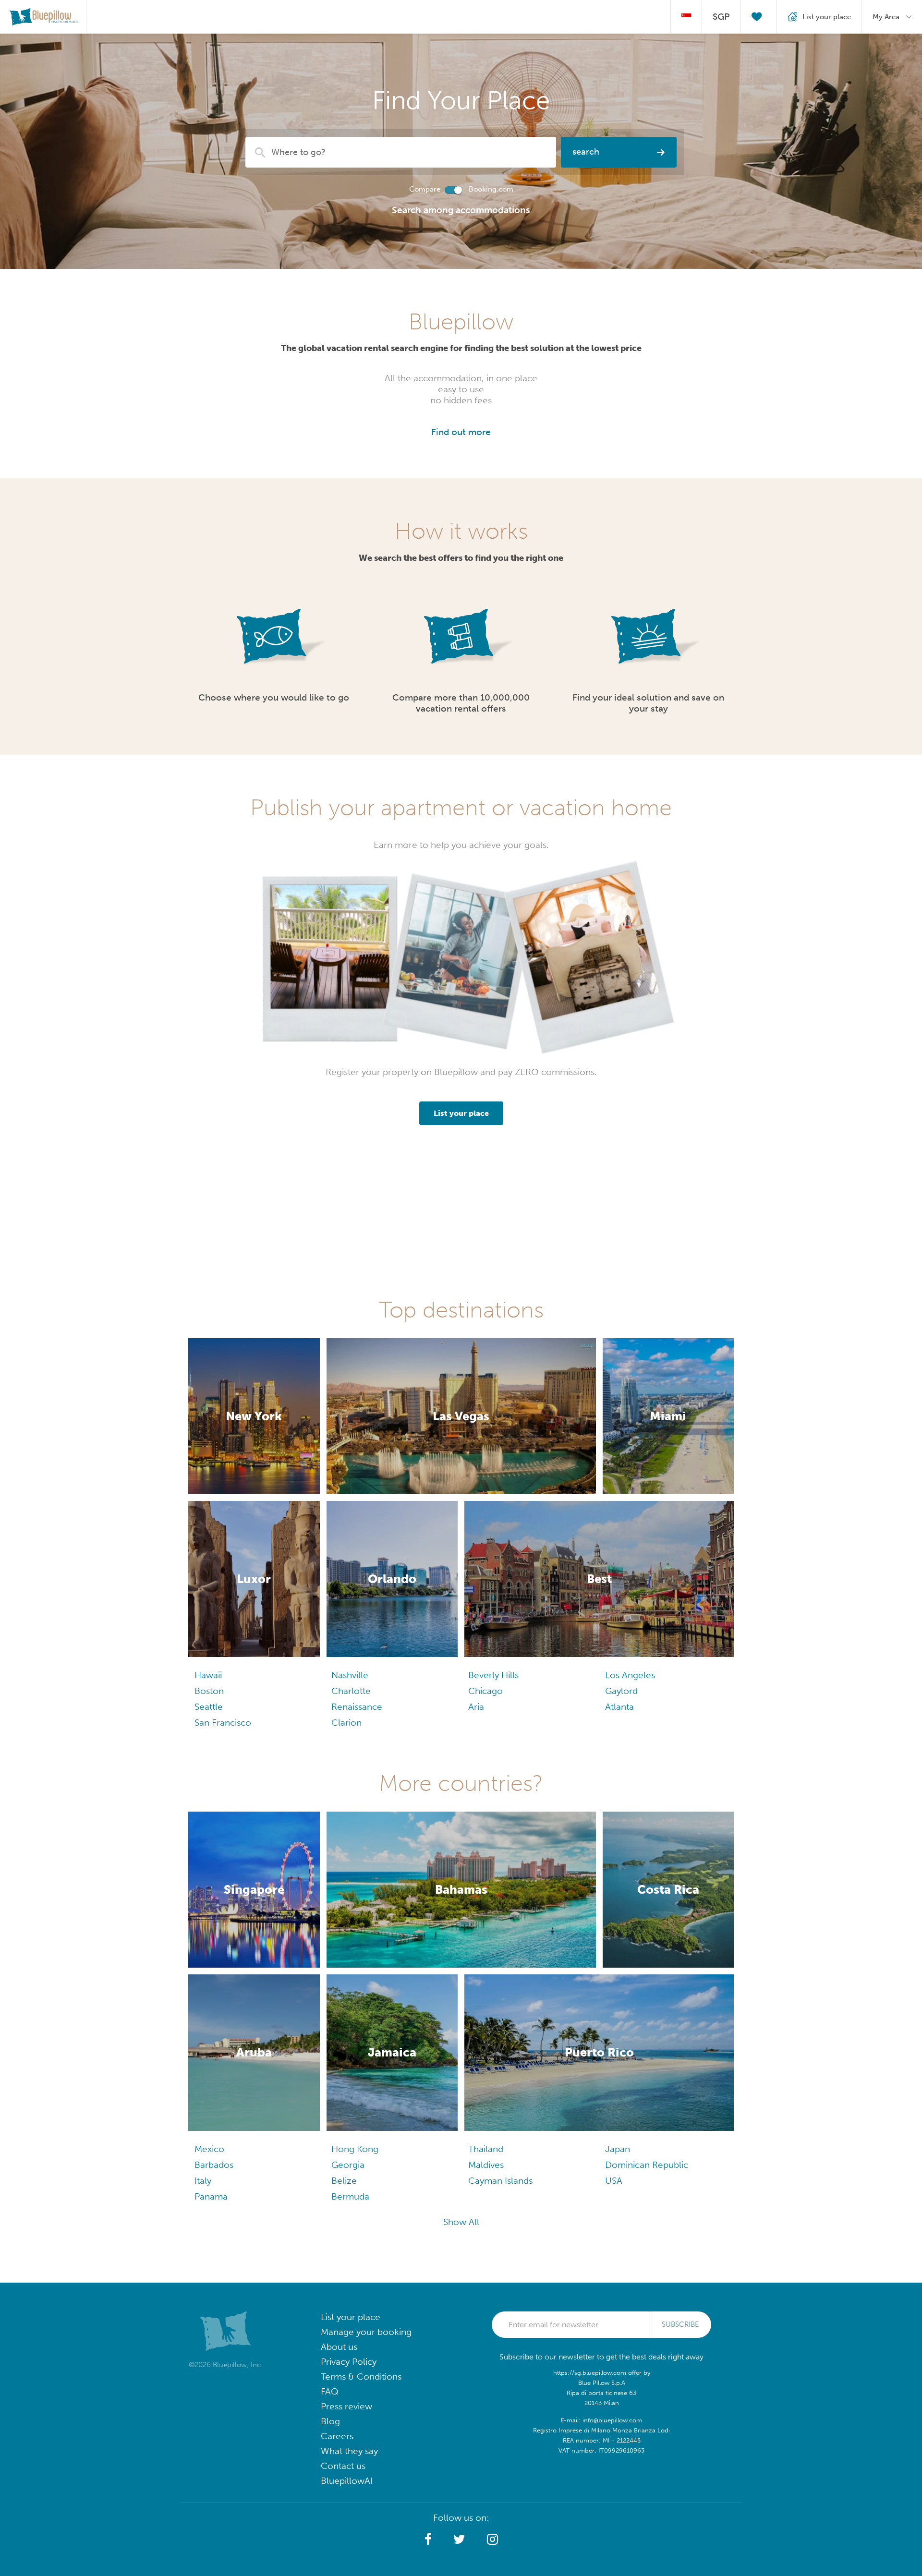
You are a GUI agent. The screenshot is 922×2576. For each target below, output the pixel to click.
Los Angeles (630, 1675)
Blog (330, 2421)
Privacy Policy (349, 2362)
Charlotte (351, 1691)
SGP (721, 17)
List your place (351, 2317)
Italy (203, 2181)
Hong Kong (355, 2149)
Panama (211, 2196)
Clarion (346, 1723)
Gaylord (621, 1691)
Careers (337, 2436)
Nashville (350, 1675)
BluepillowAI (347, 2481)
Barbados (214, 2165)
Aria (476, 1707)
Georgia (348, 2165)
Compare (425, 189)
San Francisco (223, 1723)
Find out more (461, 432)
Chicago (485, 1691)
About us (339, 2347)
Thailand (486, 2149)
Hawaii (208, 1675)
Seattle (209, 1707)
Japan (618, 2149)
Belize (344, 2181)
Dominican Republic (647, 2165)
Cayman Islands (500, 2181)
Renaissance (357, 1707)
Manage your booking (366, 2332)
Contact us (343, 2466)
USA (614, 2181)
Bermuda (350, 2196)
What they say (349, 2451)
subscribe (680, 2324)
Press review (346, 2406)
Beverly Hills (493, 1675)
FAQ (330, 2391)
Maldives (486, 2165)
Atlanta (619, 1707)
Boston (209, 1691)
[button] (428, 2540)
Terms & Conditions (361, 2376)
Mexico (209, 2149)
